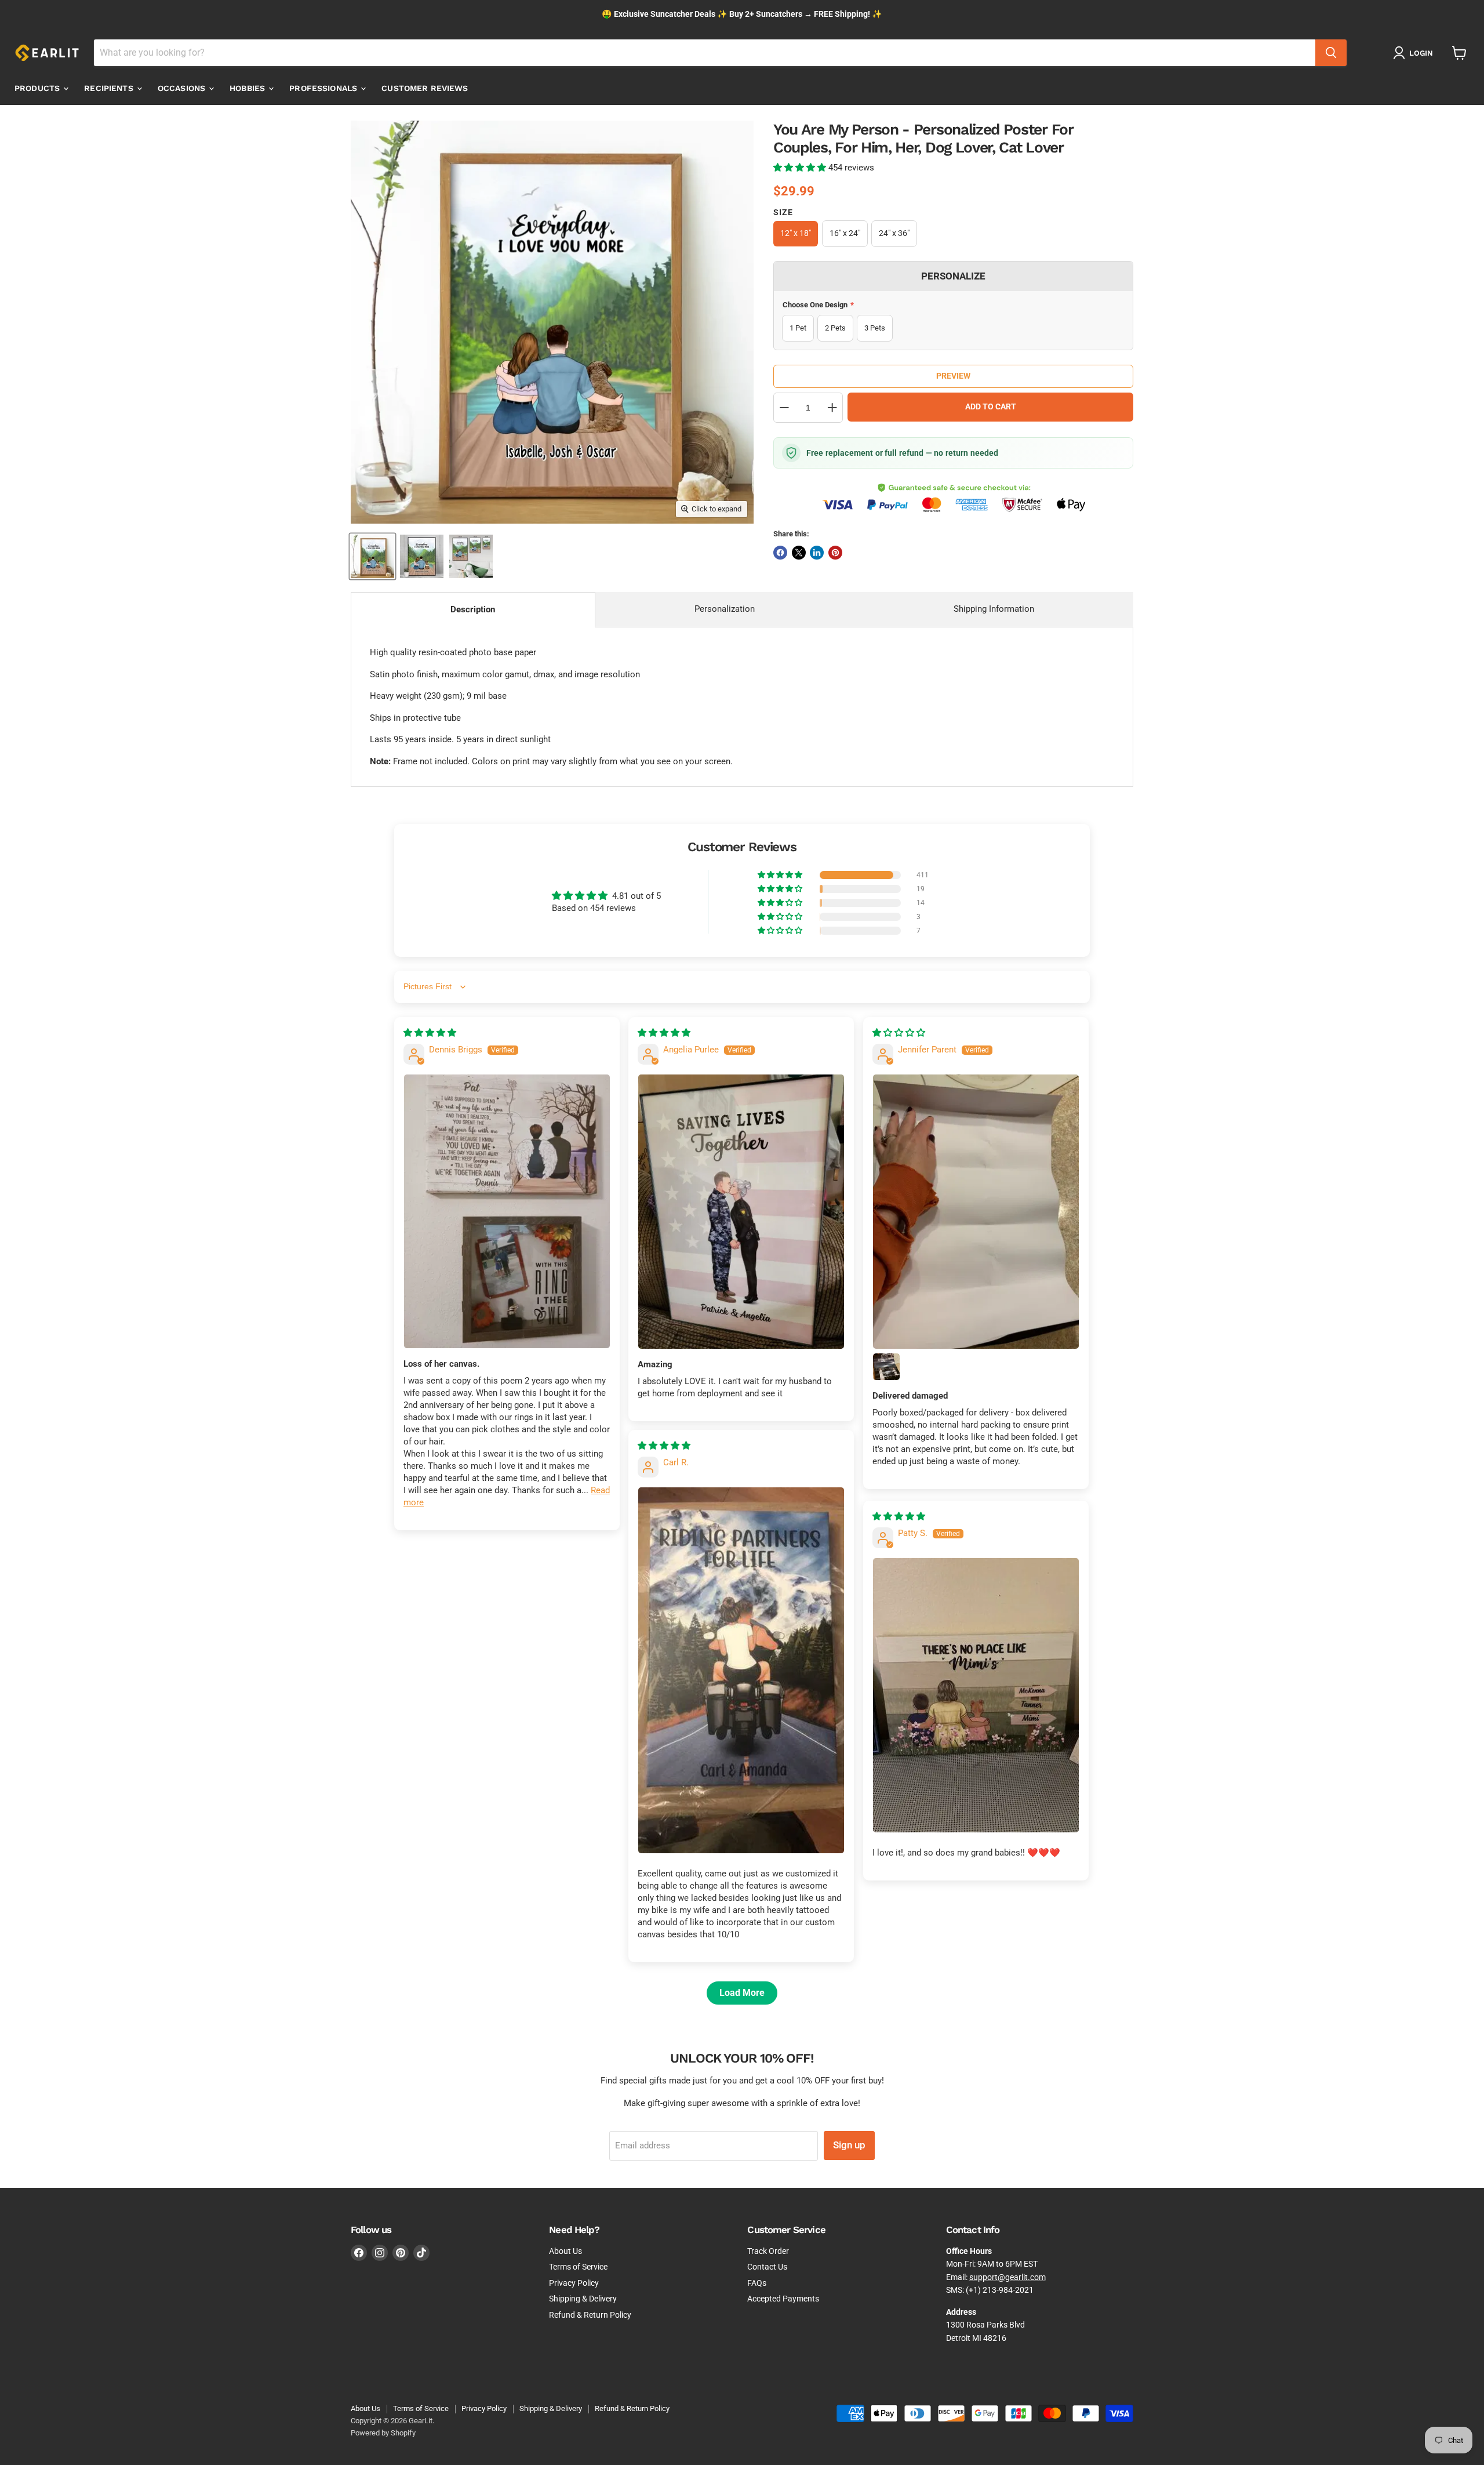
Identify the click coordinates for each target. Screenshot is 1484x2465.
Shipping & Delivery (583, 2299)
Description (473, 609)
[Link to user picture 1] (507, 1211)
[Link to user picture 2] (886, 1367)
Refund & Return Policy (590, 2315)
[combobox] (705, 53)
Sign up (849, 2145)
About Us (565, 2251)
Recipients (110, 88)
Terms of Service (578, 2267)
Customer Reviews (425, 88)
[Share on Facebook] (780, 553)
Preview (953, 376)
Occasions (183, 88)
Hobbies (248, 88)
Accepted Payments (783, 2299)
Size (783, 212)
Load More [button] (742, 1993)
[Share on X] (799, 553)
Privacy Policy (574, 2283)
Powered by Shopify (383, 2433)
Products (38, 88)
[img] (430, 1033)
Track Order (768, 2251)
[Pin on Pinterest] (835, 553)
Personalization (725, 609)
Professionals (324, 88)
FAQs (757, 2283)
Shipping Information (994, 609)
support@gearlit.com (1007, 2277)
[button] (801, 168)
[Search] (1331, 53)
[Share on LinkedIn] (817, 553)
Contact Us (767, 2267)
